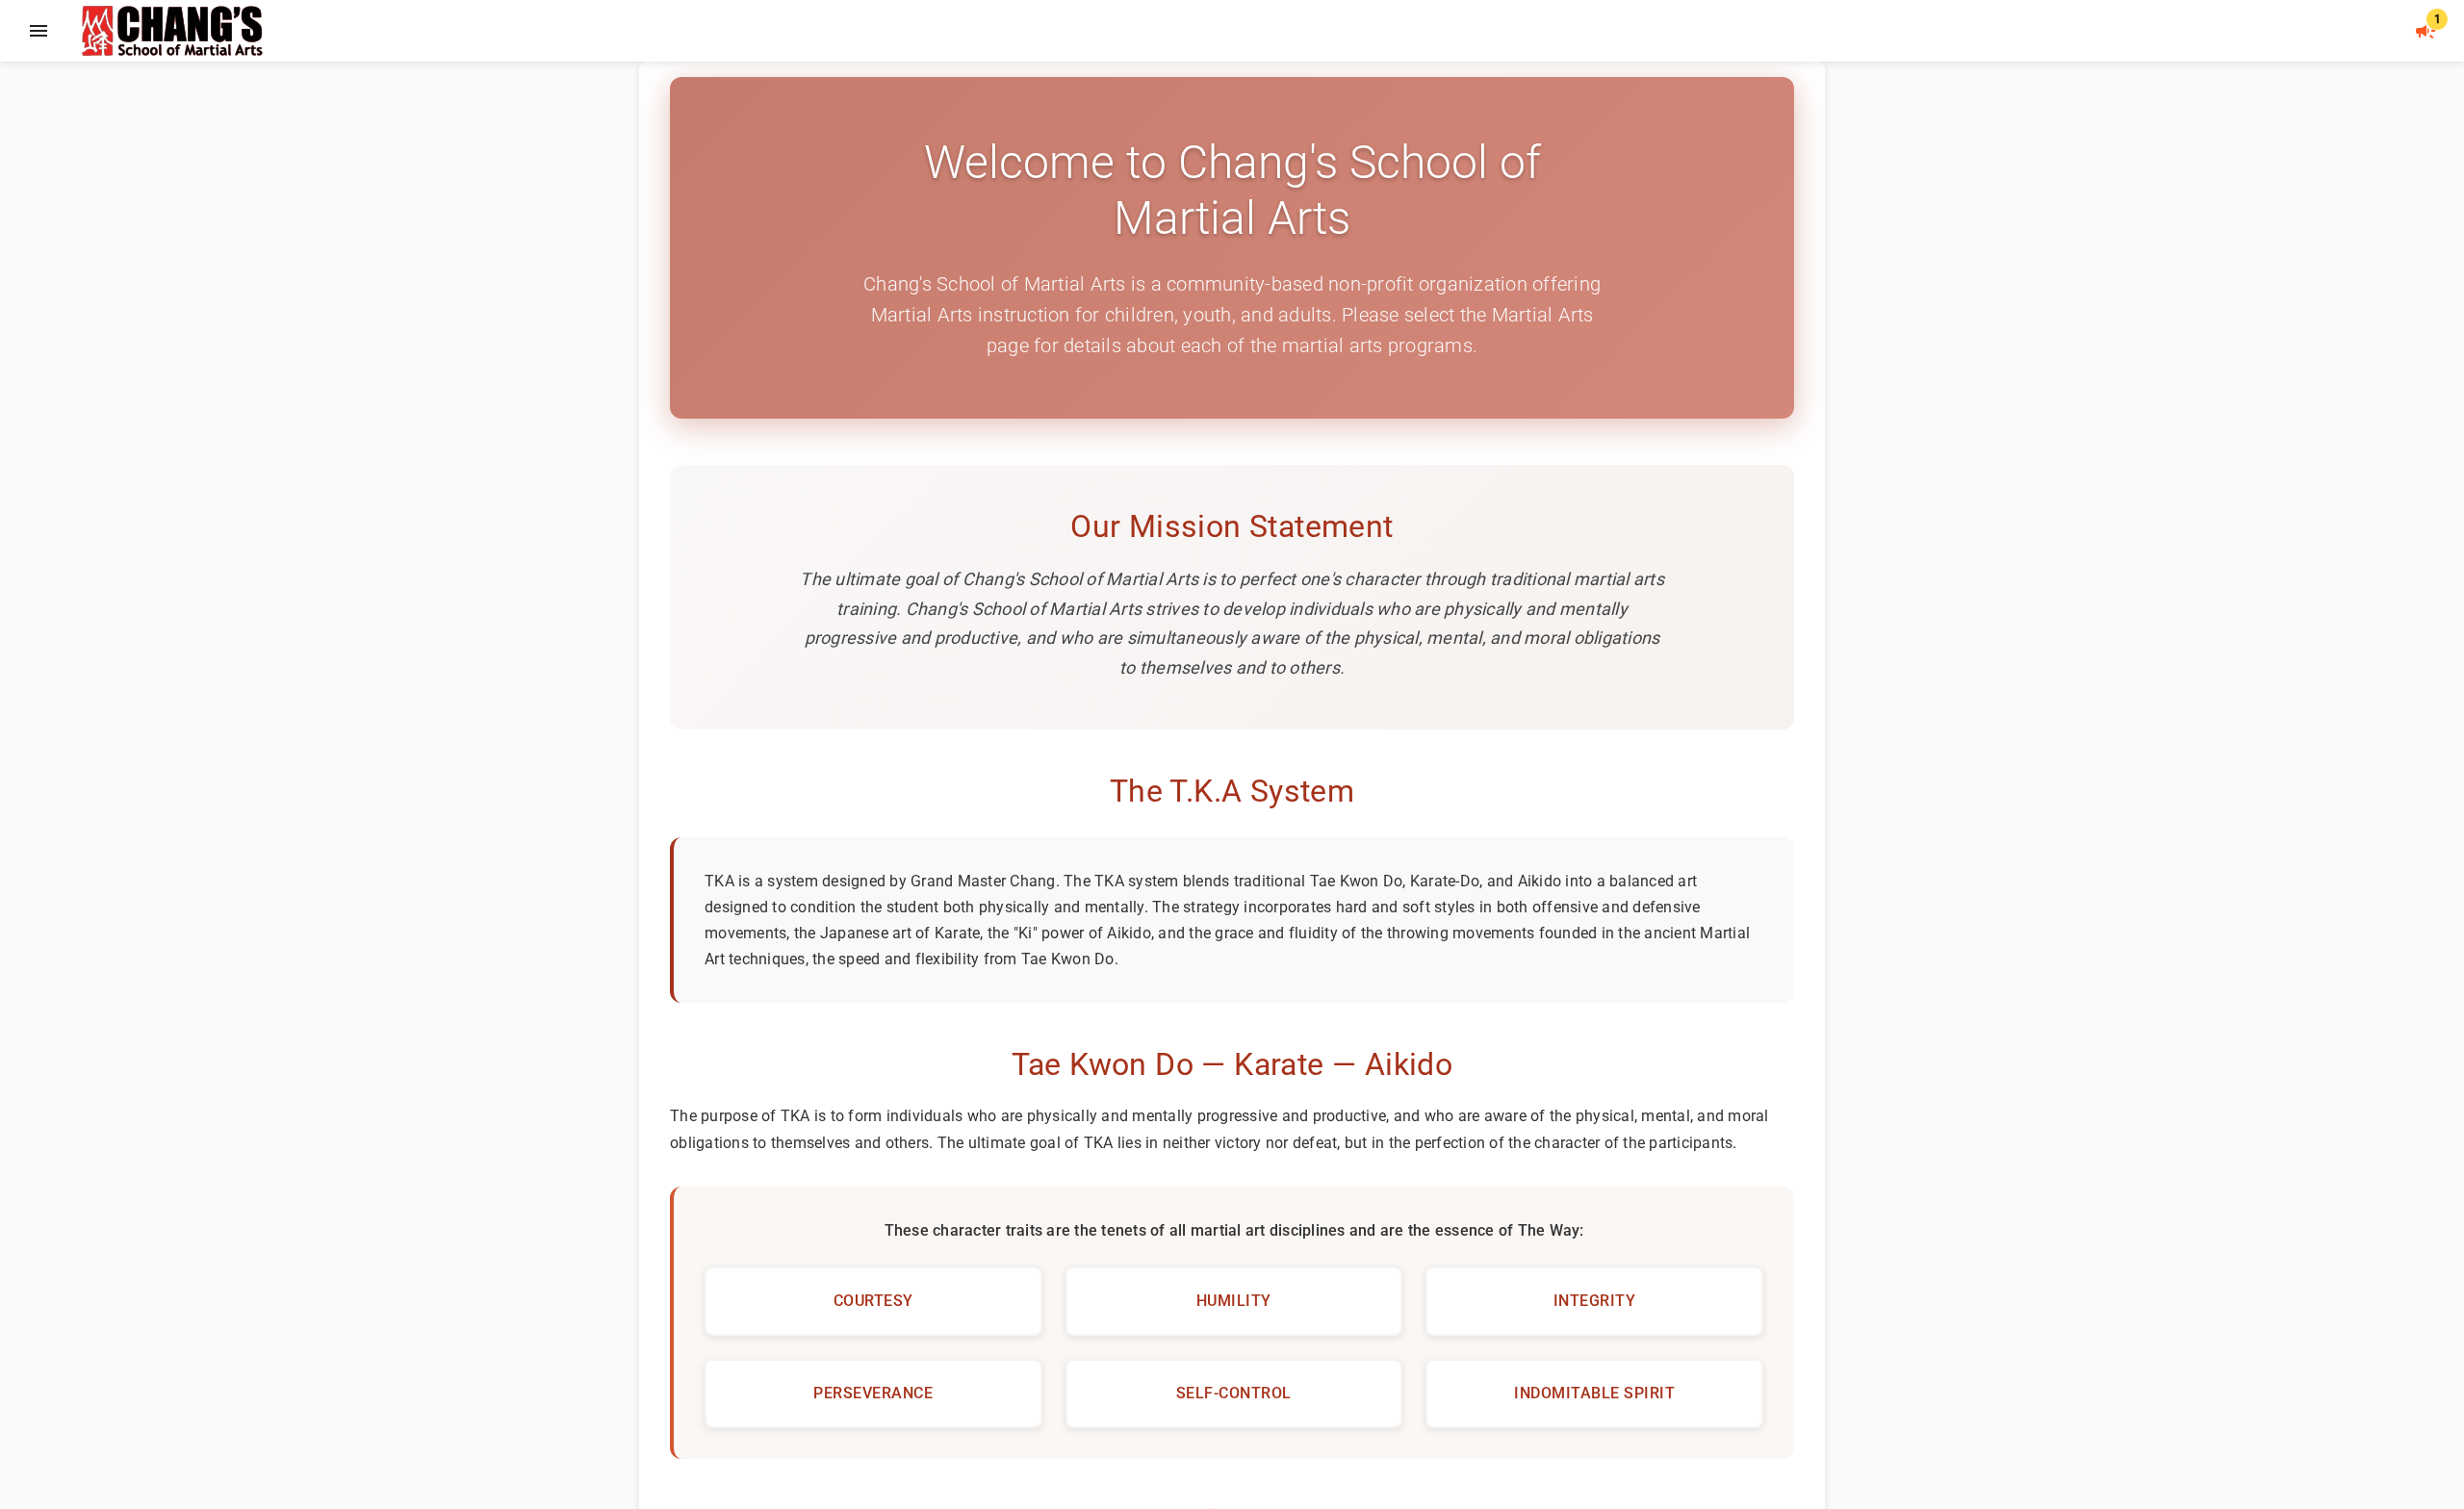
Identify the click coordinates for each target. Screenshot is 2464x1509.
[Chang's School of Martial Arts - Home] (558, 31)
